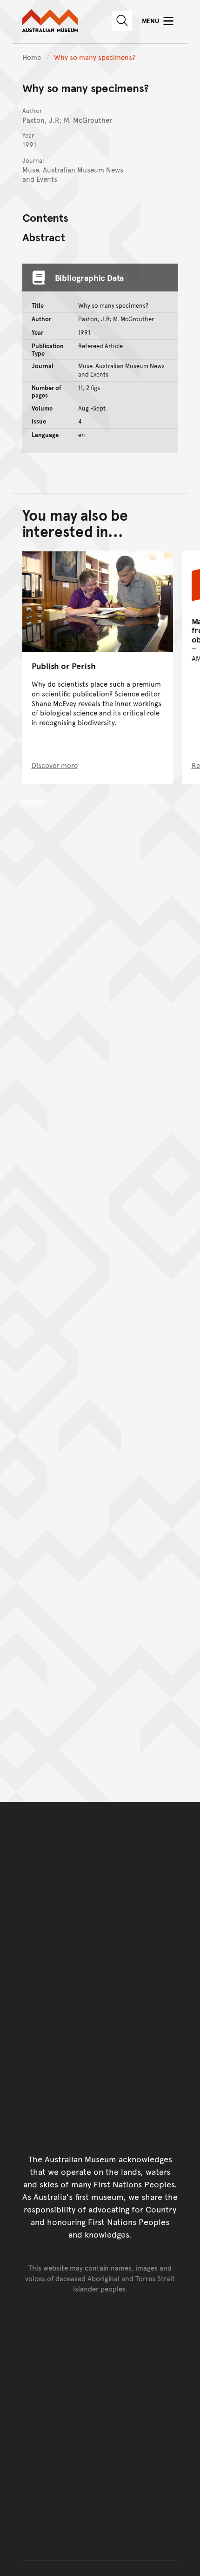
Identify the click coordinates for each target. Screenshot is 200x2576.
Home (32, 57)
